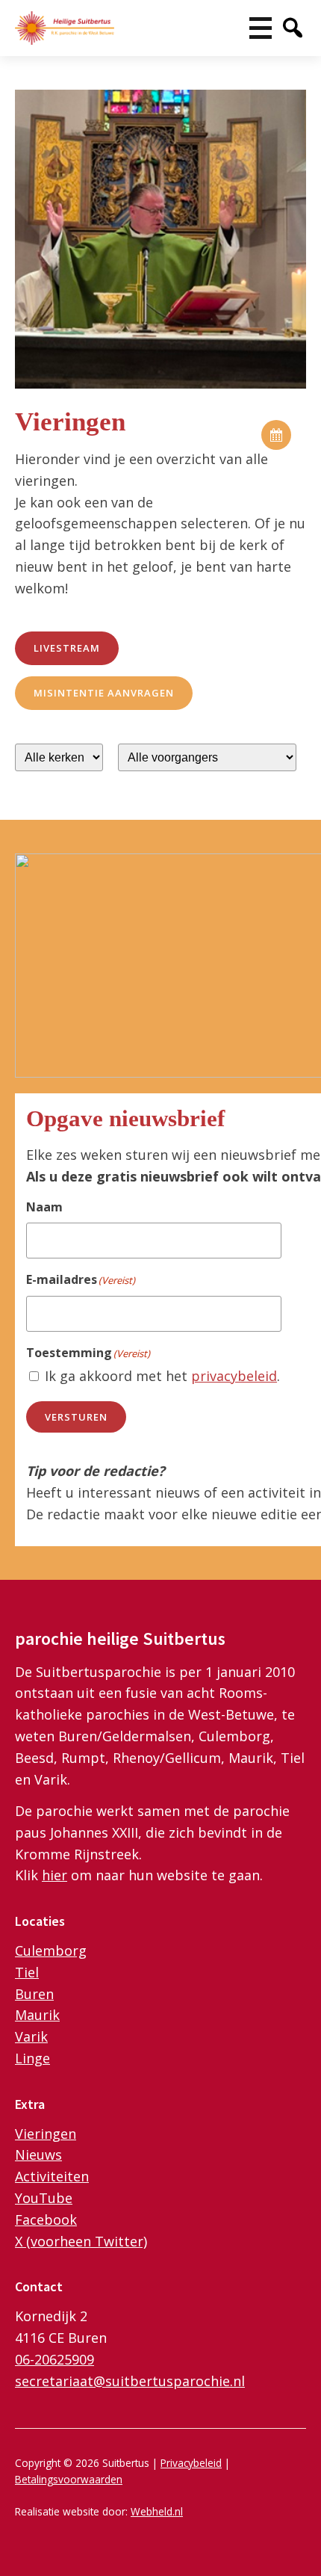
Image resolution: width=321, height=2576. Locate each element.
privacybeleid (234, 1376)
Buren (34, 1994)
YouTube (44, 2198)
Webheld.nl (157, 2511)
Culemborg (51, 1950)
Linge (32, 2058)
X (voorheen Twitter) (81, 2241)
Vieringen (46, 2134)
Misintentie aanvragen (104, 693)
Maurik (37, 2015)
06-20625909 (54, 2359)
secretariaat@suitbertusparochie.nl (130, 2381)
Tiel (27, 1972)
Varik (31, 2036)
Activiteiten (52, 2176)
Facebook (46, 2220)
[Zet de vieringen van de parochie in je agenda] (276, 435)
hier (54, 1875)
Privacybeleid (191, 2463)
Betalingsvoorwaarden (69, 2479)
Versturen (76, 1417)
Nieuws (38, 2155)
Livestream (67, 648)
